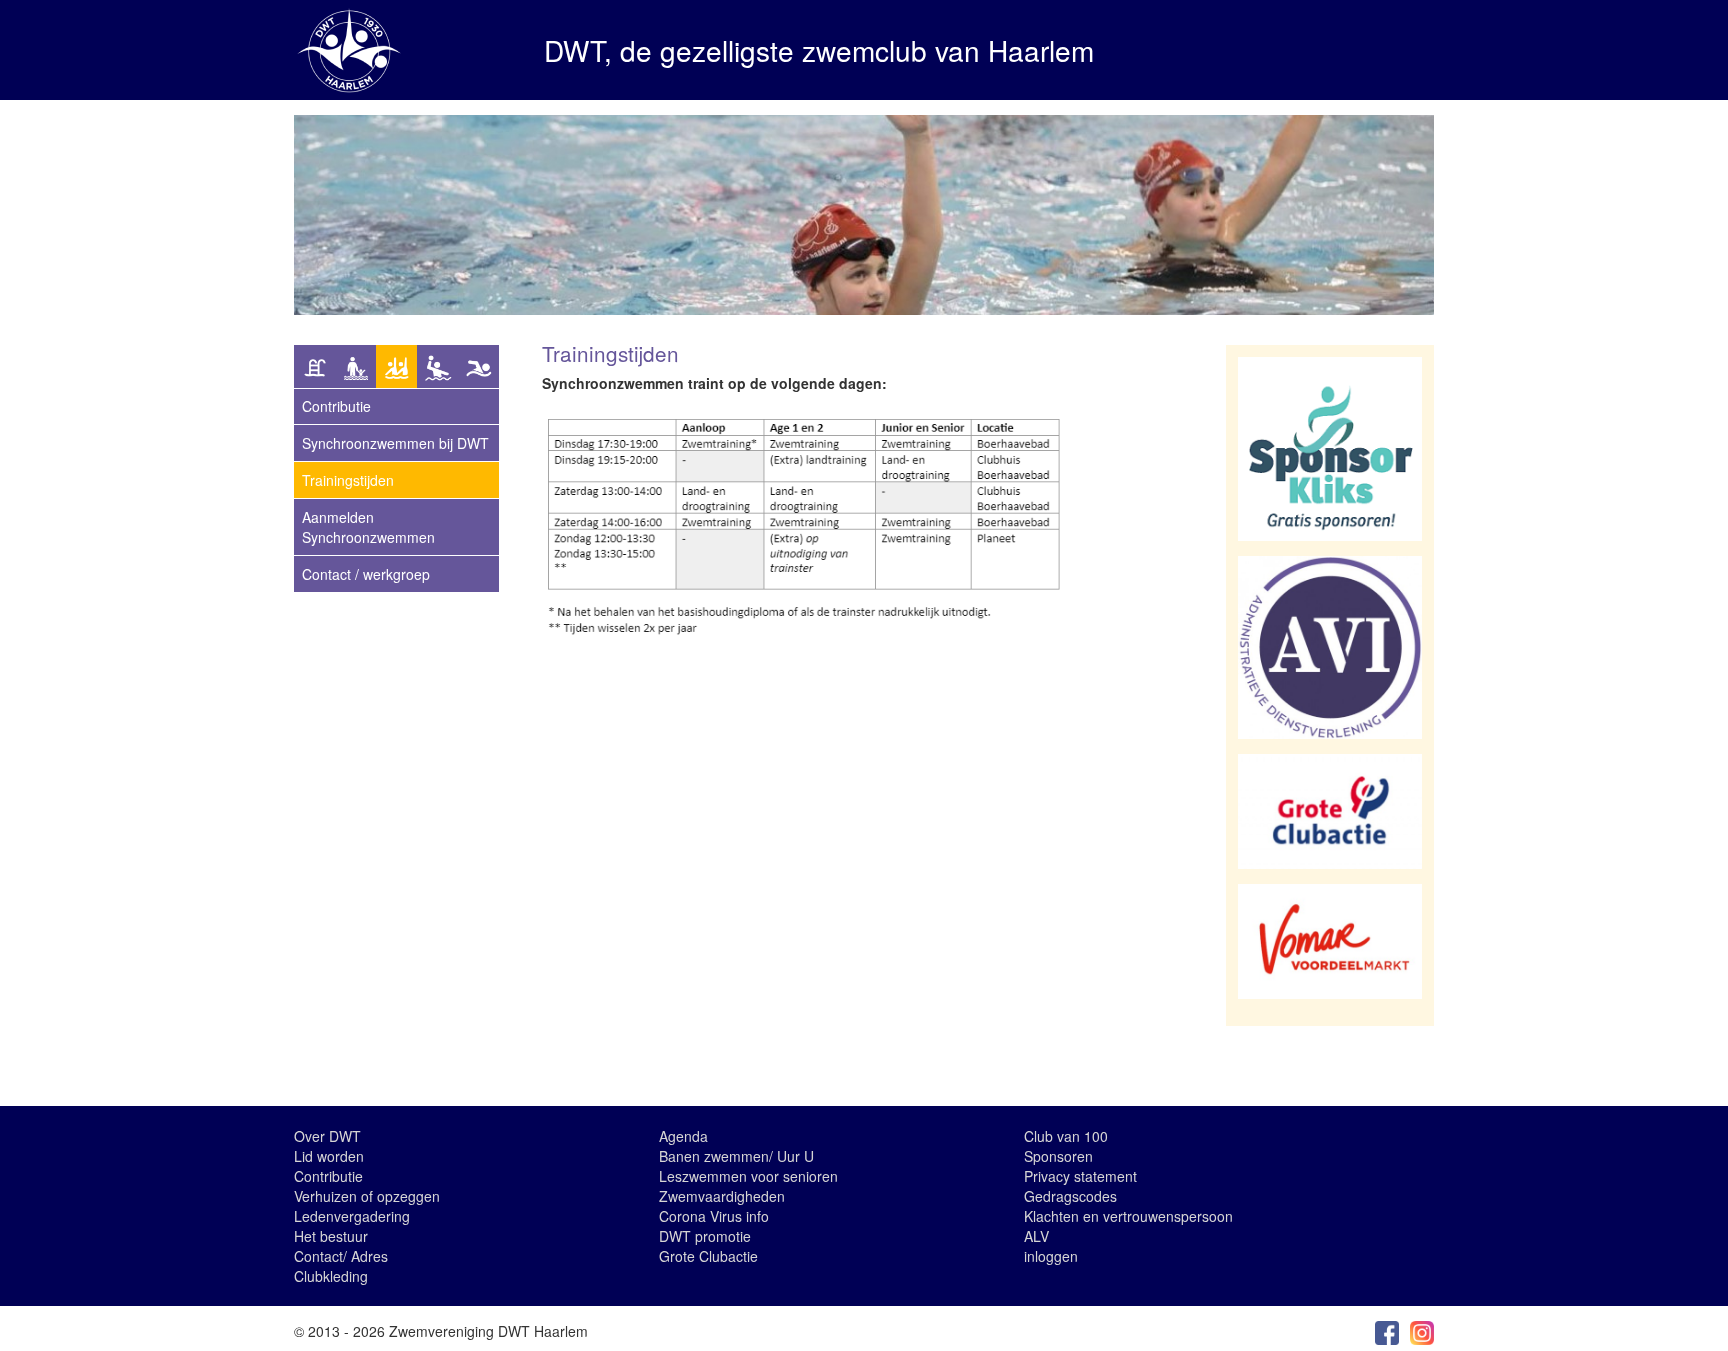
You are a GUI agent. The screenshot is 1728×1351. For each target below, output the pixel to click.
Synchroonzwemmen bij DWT (395, 443)
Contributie (328, 1176)
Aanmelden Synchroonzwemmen (368, 527)
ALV (1036, 1236)
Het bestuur (331, 1236)
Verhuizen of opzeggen (367, 1196)
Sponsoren (1058, 1156)
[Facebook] (1387, 1331)
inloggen (1051, 1256)
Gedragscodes (1070, 1196)
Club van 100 (1066, 1136)
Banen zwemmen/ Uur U (736, 1156)
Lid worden (329, 1156)
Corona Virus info (714, 1216)
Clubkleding (331, 1276)
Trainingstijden (348, 480)
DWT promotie (705, 1236)
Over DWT (327, 1136)
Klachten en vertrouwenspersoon (1128, 1216)
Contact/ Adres (341, 1256)
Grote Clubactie (708, 1256)
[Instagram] (1422, 1331)
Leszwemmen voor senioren (748, 1176)
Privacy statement (1080, 1176)
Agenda (683, 1136)
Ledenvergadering (352, 1216)
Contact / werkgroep (366, 574)
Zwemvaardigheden (722, 1196)
